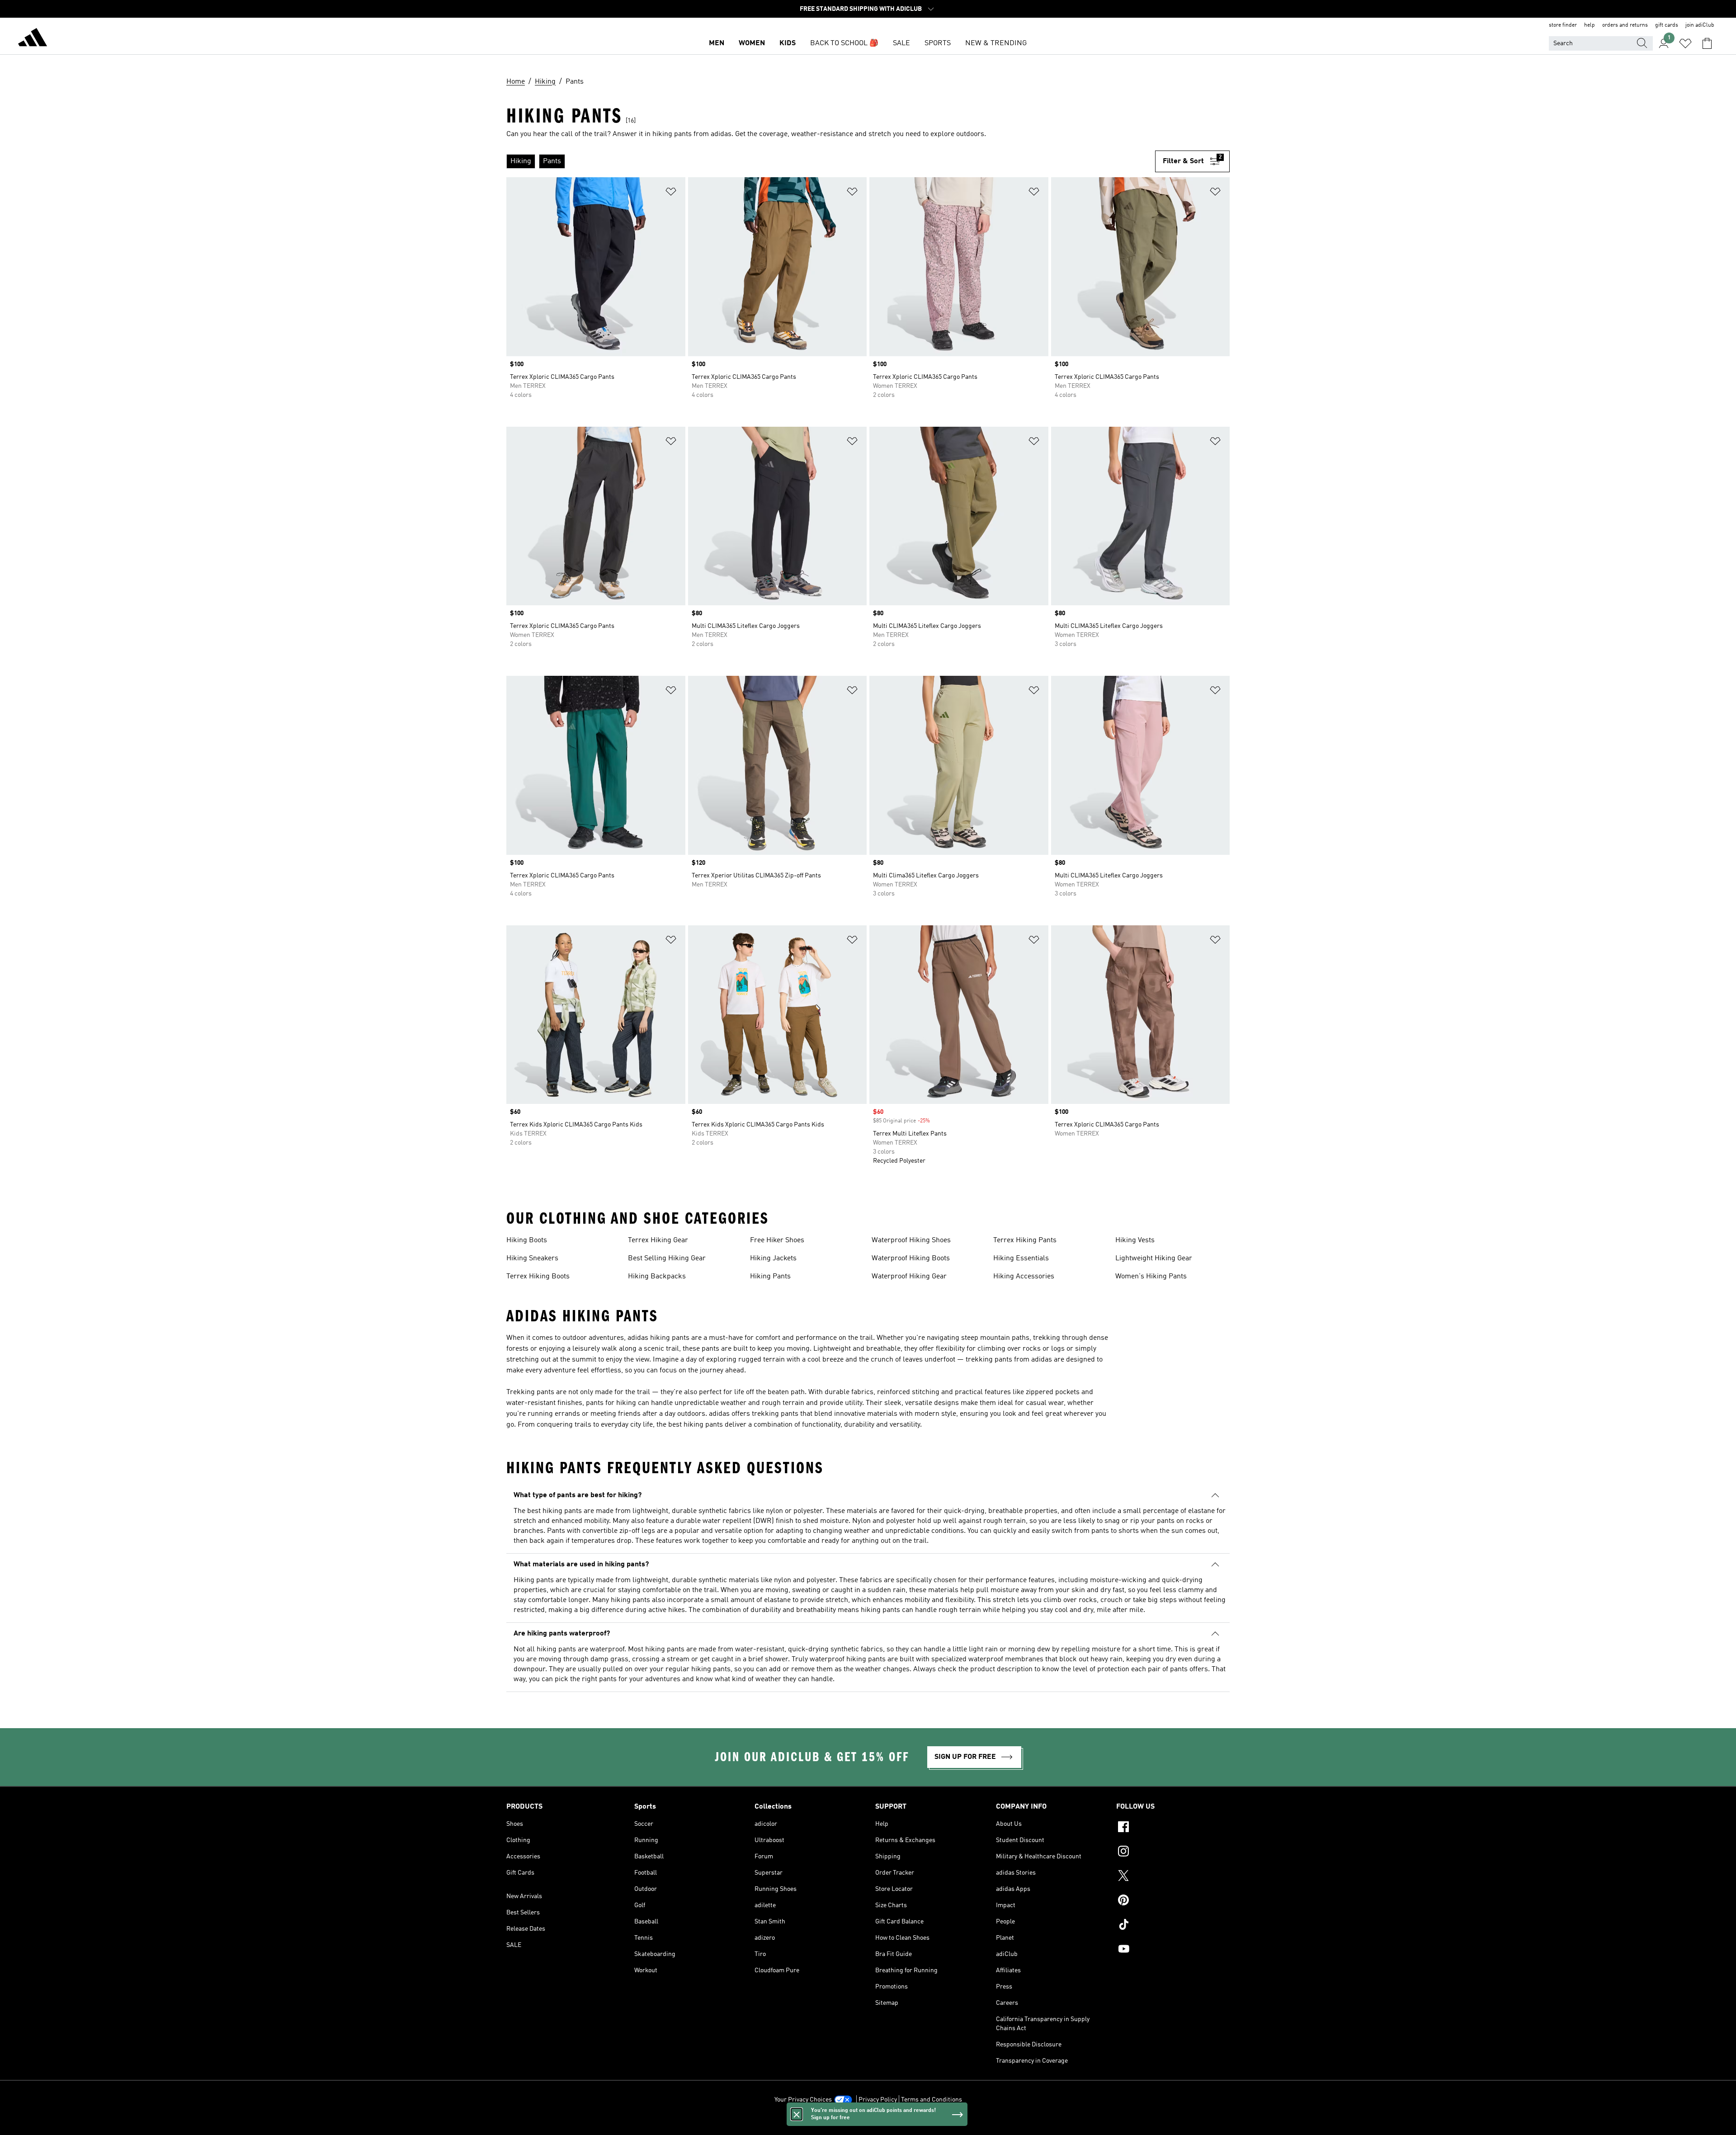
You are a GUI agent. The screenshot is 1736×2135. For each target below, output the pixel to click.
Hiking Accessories (1024, 1277)
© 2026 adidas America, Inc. (868, 2123)
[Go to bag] (1707, 43)
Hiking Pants (770, 1277)
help (1590, 25)
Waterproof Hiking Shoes (911, 1240)
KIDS (788, 43)
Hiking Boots (527, 1240)
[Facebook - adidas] (1173, 1828)
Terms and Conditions (932, 2100)
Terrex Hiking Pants (1025, 1240)
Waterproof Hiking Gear (909, 1277)
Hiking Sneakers (532, 1258)
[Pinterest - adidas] (1173, 1901)
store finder (1563, 25)
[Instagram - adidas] (1173, 1852)
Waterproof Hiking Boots (911, 1258)
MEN (717, 43)
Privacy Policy (878, 2100)
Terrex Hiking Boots (538, 1277)
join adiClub (1700, 25)
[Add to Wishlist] (671, 193)
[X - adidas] (1173, 1877)
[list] (831, 161)
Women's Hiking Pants (1151, 1277)
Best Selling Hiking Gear (667, 1258)
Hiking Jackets (773, 1258)
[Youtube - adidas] (1173, 1950)
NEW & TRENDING (996, 43)
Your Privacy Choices (803, 2100)
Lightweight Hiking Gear (1154, 1258)
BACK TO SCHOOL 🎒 (844, 43)
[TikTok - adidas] (1173, 1926)
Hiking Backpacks (657, 1277)
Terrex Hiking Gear (658, 1240)
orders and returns (1625, 25)
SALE (901, 43)
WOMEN (752, 43)
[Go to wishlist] (1685, 43)
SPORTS (938, 43)
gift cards (1667, 25)
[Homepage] (33, 39)
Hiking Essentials (1021, 1258)
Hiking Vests (1135, 1240)
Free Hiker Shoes (777, 1240)
